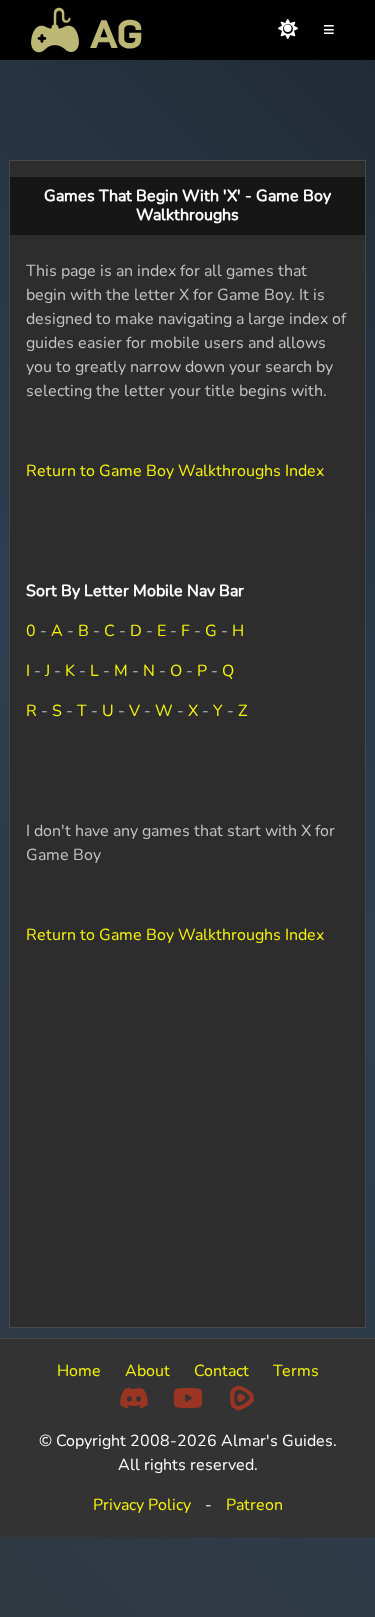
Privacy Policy (142, 1505)
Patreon (254, 1505)
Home (79, 1371)
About (147, 1371)
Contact (221, 1371)
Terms (296, 1371)
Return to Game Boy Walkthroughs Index (175, 471)
